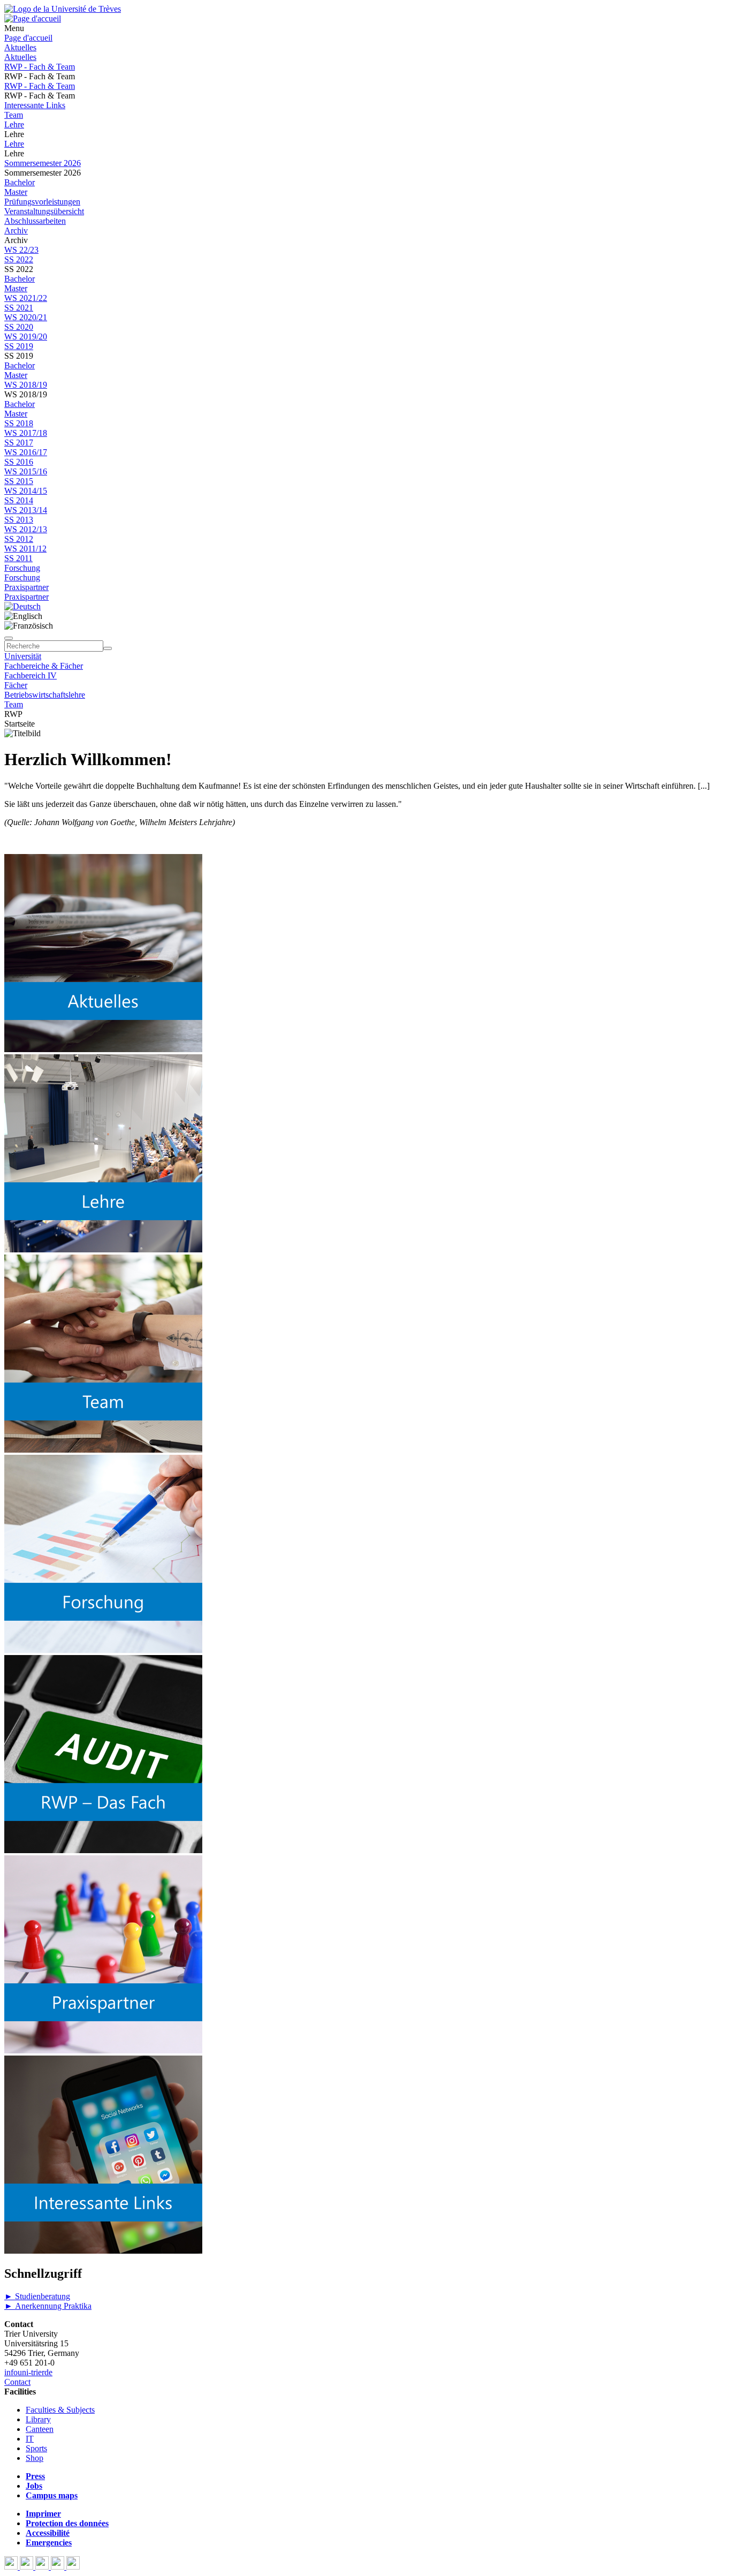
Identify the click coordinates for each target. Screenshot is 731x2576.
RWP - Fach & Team (40, 67)
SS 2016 (19, 462)
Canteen (40, 2429)
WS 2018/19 (26, 385)
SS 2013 (19, 520)
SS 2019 (19, 346)
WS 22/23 (21, 250)
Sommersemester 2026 (43, 163)
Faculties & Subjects (60, 2410)
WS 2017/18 (26, 433)
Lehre (14, 124)
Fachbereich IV (31, 675)
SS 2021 (19, 308)
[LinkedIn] (73, 2567)
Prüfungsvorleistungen (42, 202)
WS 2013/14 (26, 510)
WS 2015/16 (26, 471)
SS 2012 (19, 539)
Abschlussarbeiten (35, 221)
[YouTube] (43, 2567)
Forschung (22, 568)
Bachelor (20, 182)
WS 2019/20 (26, 337)
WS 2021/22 (26, 298)
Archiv (16, 231)
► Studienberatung (37, 2296)
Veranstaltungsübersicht (44, 211)
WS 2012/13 (26, 529)
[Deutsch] (22, 606)
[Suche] (9, 638)
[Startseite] (63, 9)
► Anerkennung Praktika (48, 2306)
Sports (36, 2448)
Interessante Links (35, 105)
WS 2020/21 (26, 317)
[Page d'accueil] (33, 18)
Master (16, 192)
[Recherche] (108, 648)
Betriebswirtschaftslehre (45, 695)
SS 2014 (19, 500)
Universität (23, 656)
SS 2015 (19, 481)
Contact (17, 2382)
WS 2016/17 (26, 452)
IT (30, 2439)
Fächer (16, 685)
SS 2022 (19, 259)
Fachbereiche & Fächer (44, 666)
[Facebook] (12, 2567)
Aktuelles (20, 47)
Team (14, 115)
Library (38, 2419)
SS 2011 (18, 558)
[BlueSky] (28, 2567)
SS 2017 (19, 443)
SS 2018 (19, 423)
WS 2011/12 (25, 549)
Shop (35, 2458)
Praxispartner (26, 587)
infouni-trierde (28, 2372)
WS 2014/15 (26, 491)
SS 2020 (19, 327)
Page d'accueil (28, 38)
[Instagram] (59, 2567)
